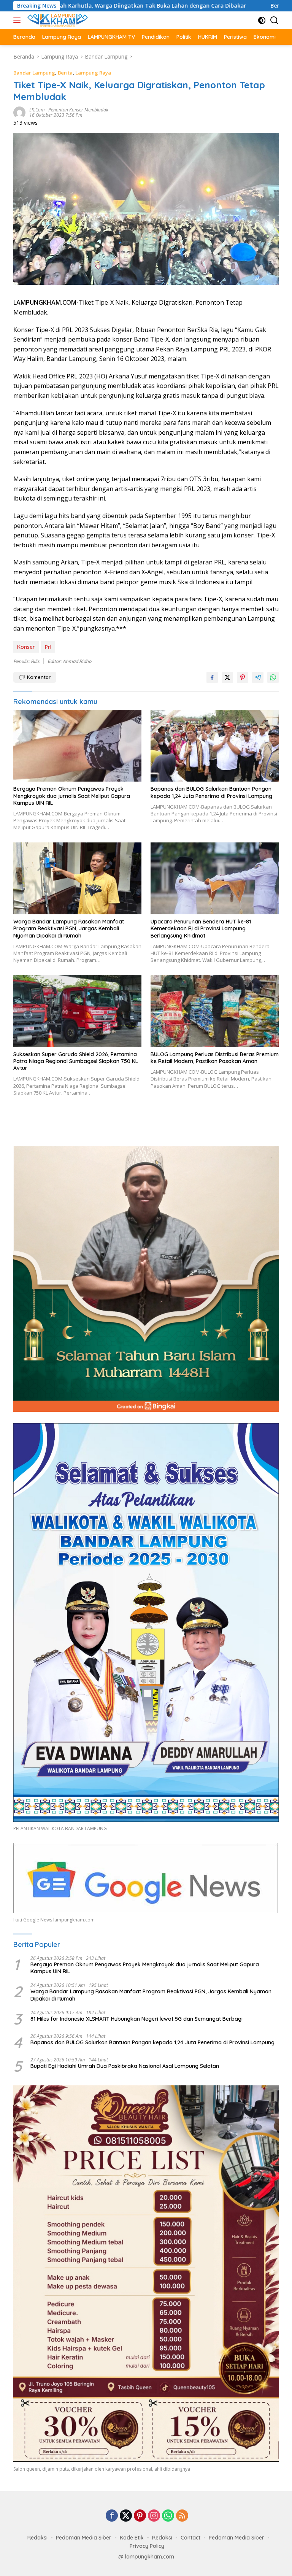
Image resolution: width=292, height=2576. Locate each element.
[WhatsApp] (168, 2516)
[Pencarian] (274, 20)
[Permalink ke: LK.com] (19, 112)
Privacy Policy (147, 2546)
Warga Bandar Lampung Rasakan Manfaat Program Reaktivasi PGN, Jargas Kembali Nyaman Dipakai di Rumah (69, 928)
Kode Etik (132, 2538)
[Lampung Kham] (57, 20)
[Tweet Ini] (227, 677)
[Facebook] (112, 2516)
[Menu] (18, 20)
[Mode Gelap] (262, 20)
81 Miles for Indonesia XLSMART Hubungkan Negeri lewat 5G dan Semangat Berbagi (136, 2019)
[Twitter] (126, 2516)
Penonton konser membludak (78, 110)
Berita (65, 73)
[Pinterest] (140, 2516)
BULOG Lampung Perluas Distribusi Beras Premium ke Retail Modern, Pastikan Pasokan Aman (215, 1058)
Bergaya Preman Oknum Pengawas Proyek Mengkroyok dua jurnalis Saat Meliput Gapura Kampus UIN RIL (72, 796)
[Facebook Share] (212, 677)
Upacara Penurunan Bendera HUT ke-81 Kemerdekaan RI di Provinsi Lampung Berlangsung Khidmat (201, 928)
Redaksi (37, 2538)
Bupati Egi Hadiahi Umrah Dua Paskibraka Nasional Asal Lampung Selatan (125, 2066)
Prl (48, 647)
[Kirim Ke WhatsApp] (273, 677)
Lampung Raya (93, 73)
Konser (26, 647)
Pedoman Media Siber (84, 2538)
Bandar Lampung (34, 73)
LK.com (37, 110)
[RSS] (182, 2516)
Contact (190, 2538)
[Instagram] (154, 2516)
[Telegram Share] (258, 677)
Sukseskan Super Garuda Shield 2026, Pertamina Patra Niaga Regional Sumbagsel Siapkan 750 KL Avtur (76, 1061)
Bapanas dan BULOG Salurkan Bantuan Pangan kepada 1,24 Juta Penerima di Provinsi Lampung (211, 792)
